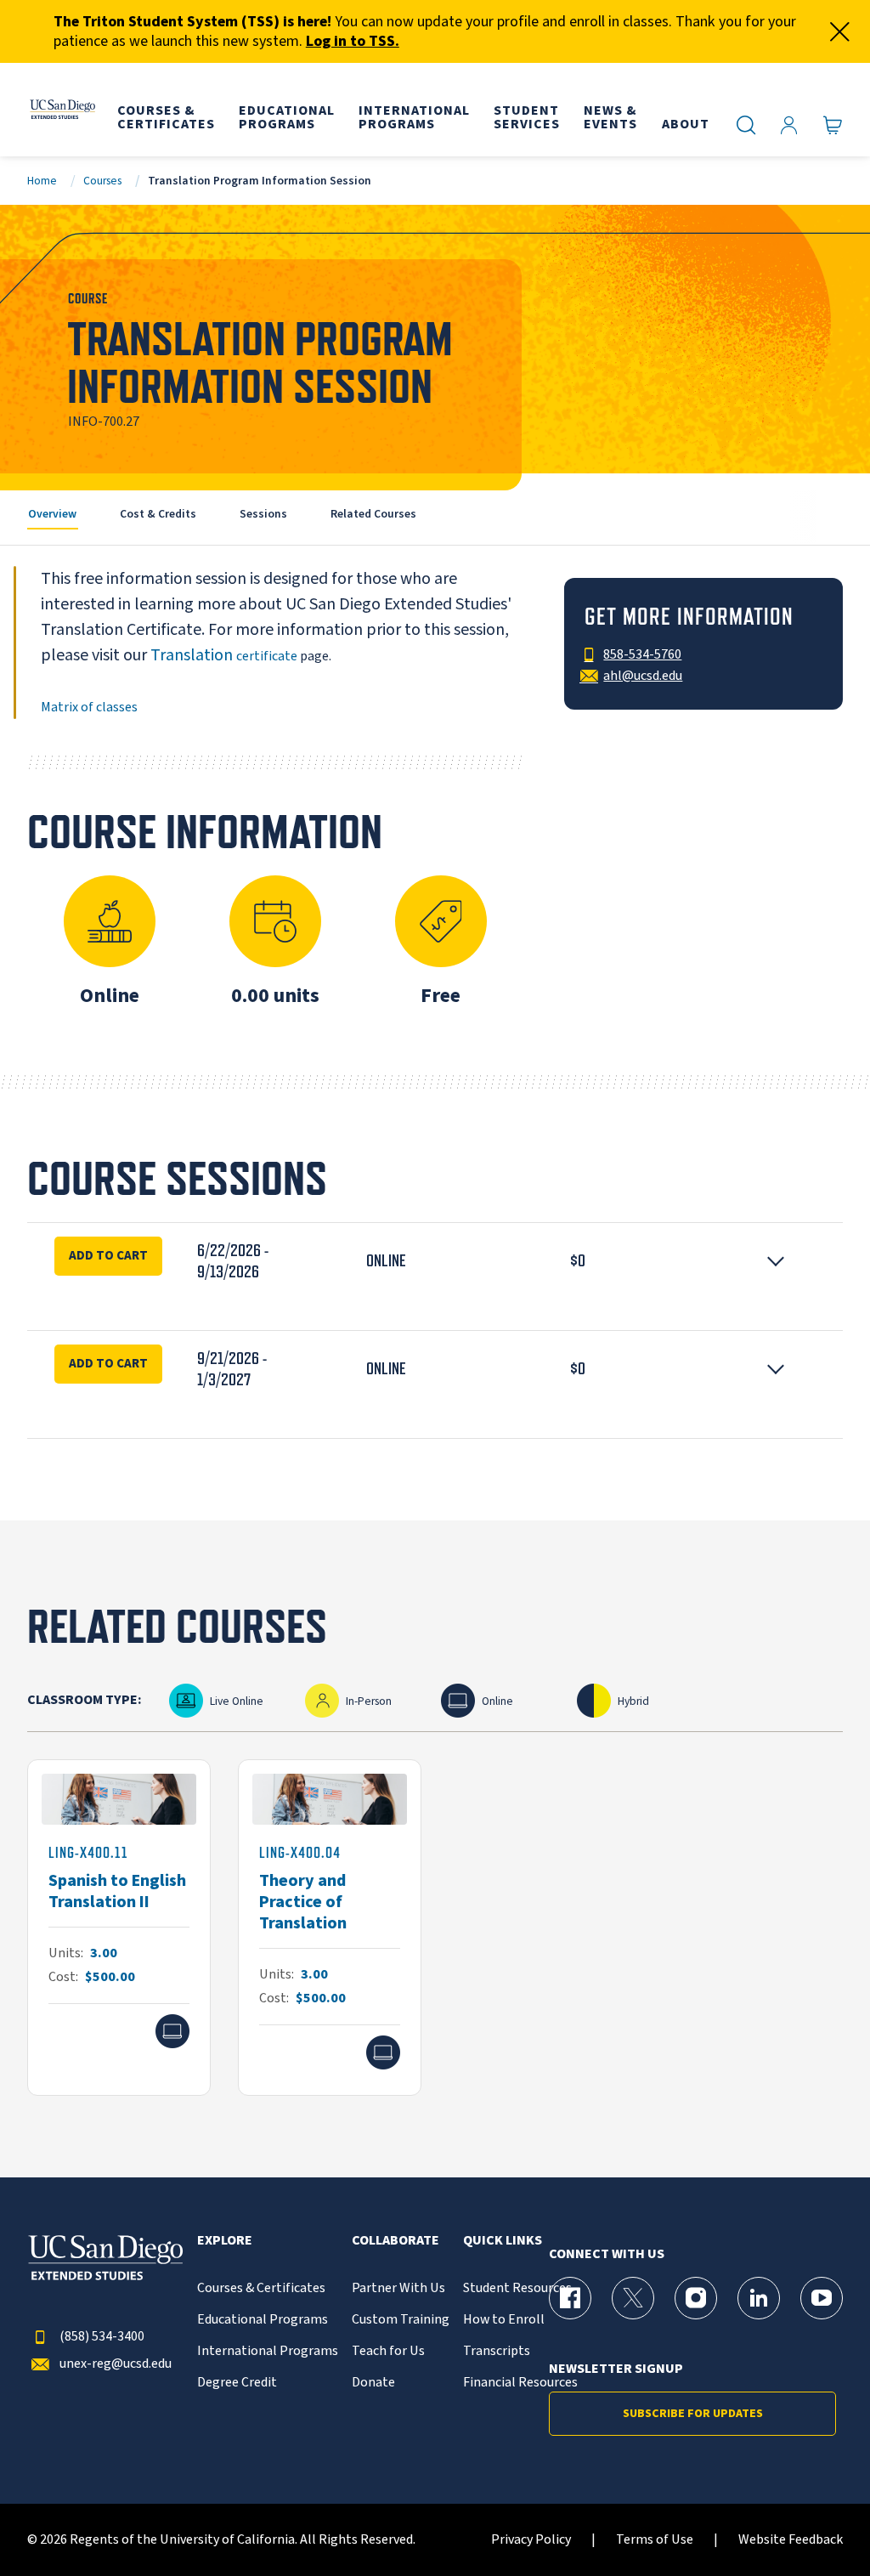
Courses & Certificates (261, 2288)
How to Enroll (504, 2320)
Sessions (263, 514)
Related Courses (373, 514)
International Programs (268, 2351)
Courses (102, 181)
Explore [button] (225, 2241)
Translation (193, 655)
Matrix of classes (89, 707)
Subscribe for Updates (693, 2414)
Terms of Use (655, 2540)
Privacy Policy (531, 2540)
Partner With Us (398, 2288)
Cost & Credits (158, 514)
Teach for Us (388, 2351)
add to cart (108, 1363)
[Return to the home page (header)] (62, 110)
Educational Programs (263, 2320)
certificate (267, 656)
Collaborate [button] (395, 2241)
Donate (373, 2383)
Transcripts (497, 2351)
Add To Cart (108, 1255)
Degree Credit (237, 2383)
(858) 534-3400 (102, 2337)
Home (42, 181)
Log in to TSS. (353, 41)
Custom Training (401, 2320)
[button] (435, 1261)
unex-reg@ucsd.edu (116, 2364)
